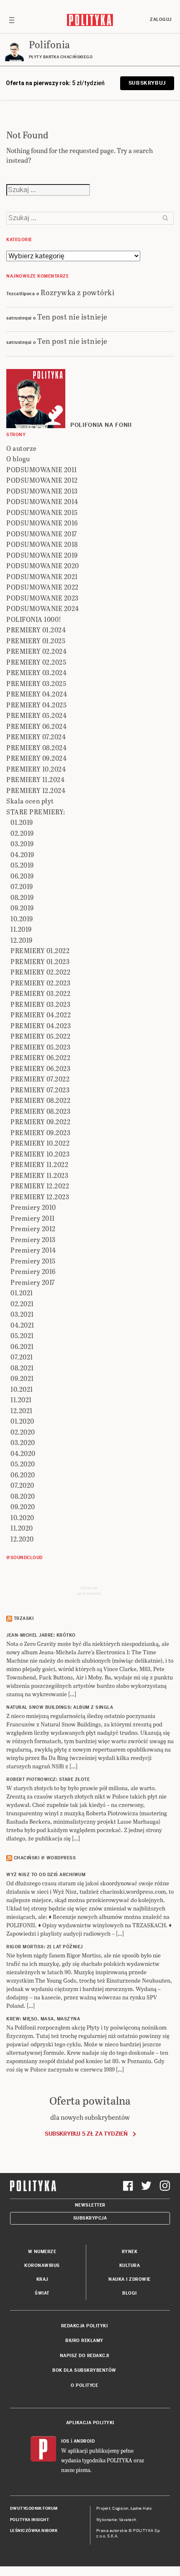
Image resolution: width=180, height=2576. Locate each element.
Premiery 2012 (33, 1228)
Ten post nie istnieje (72, 316)
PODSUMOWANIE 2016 (42, 523)
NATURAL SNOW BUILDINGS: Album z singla (60, 1707)
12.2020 (22, 1539)
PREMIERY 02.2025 (36, 662)
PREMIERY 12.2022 (40, 1186)
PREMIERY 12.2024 (36, 790)
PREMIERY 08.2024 (36, 747)
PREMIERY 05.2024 (36, 715)
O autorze (22, 448)
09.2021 (22, 1378)
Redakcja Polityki (85, 2326)
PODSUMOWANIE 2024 (43, 608)
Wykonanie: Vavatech (116, 2520)
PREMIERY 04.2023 (41, 1025)
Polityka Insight (30, 2520)
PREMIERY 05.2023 (40, 1047)
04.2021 (22, 1325)
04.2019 (22, 854)
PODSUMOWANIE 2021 (42, 576)
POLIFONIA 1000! (34, 619)
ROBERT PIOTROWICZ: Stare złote (48, 1779)
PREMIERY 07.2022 (40, 1079)
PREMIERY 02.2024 (36, 651)
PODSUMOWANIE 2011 (42, 469)
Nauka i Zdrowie (130, 2279)
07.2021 (22, 1357)
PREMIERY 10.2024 (36, 769)
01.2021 (22, 1293)
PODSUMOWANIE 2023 (42, 598)
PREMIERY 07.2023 (40, 1090)
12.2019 (22, 940)
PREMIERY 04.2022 (41, 1015)
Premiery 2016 (33, 1271)
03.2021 (22, 1314)
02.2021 (22, 1304)
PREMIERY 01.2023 (40, 961)
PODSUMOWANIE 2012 (42, 480)
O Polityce (84, 2385)
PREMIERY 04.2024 (37, 694)
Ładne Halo (141, 2508)
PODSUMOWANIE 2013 (42, 491)
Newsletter (90, 2205)
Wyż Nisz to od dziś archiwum (46, 1875)
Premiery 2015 (33, 1261)
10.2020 (22, 1517)
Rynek (130, 2252)
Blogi (130, 2293)
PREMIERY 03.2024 (36, 672)
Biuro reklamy (84, 2341)
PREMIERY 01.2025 (36, 641)
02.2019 (22, 833)
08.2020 (23, 1496)
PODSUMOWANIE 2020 (43, 565)
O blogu (18, 459)
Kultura (130, 2265)
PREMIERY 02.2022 (40, 972)
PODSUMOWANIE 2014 (42, 501)
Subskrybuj (147, 83)
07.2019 (22, 886)
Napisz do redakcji (85, 2356)
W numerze (42, 2252)
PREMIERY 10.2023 (40, 1154)
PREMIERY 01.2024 (36, 630)
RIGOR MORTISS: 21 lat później (45, 1947)
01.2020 (22, 1421)
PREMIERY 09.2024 (36, 758)
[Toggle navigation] (12, 20)
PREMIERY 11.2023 (39, 1175)
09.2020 (23, 1506)
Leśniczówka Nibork (34, 2531)
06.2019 (22, 876)
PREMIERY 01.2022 (40, 950)
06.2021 (22, 1346)
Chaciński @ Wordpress (45, 1858)
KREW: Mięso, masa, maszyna (43, 2019)
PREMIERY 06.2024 (36, 726)
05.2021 (22, 1335)
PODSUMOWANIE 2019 (42, 555)
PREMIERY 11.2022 (39, 1164)
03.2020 (23, 1442)
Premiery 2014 (33, 1250)
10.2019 (22, 919)
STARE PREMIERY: (36, 812)
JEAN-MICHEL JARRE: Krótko (41, 1635)
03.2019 (22, 844)
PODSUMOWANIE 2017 (42, 534)
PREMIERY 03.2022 (40, 993)
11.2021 (21, 1400)
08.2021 (22, 1368)
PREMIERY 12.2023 (40, 1197)
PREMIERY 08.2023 (40, 1111)
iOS (65, 2441)
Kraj (42, 2279)
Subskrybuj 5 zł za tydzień (86, 2134)
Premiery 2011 (33, 1218)
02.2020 (23, 1432)
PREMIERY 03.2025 (36, 683)
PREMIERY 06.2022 (40, 1057)
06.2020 (23, 1475)
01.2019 (22, 822)
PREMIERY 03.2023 (40, 1004)
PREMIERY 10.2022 (40, 1143)
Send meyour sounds (89, 1591)
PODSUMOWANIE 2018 (42, 544)
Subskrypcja (90, 2218)
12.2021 (22, 1410)
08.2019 (22, 897)
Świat (42, 2293)
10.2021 (22, 1389)
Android (84, 2441)
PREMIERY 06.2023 (40, 1068)
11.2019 (21, 929)
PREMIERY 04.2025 (36, 705)
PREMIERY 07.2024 (36, 737)
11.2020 (22, 1528)
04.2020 (23, 1453)
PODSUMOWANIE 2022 (42, 587)
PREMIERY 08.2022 (40, 1100)
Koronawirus (42, 2265)
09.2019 (22, 908)
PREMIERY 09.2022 (40, 1122)
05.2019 (22, 865)
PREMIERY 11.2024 (35, 779)
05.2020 (23, 1464)
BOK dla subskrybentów (84, 2370)
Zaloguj (161, 19)
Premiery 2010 (33, 1207)
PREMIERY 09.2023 (40, 1132)
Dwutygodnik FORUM (34, 2508)
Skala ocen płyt (30, 801)
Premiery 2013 (33, 1239)
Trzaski (24, 1618)
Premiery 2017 (33, 1282)
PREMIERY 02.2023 (40, 983)
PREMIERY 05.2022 (40, 1036)
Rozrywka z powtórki (78, 292)
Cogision (120, 2508)
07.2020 (22, 1485)
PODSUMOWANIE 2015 (42, 512)
